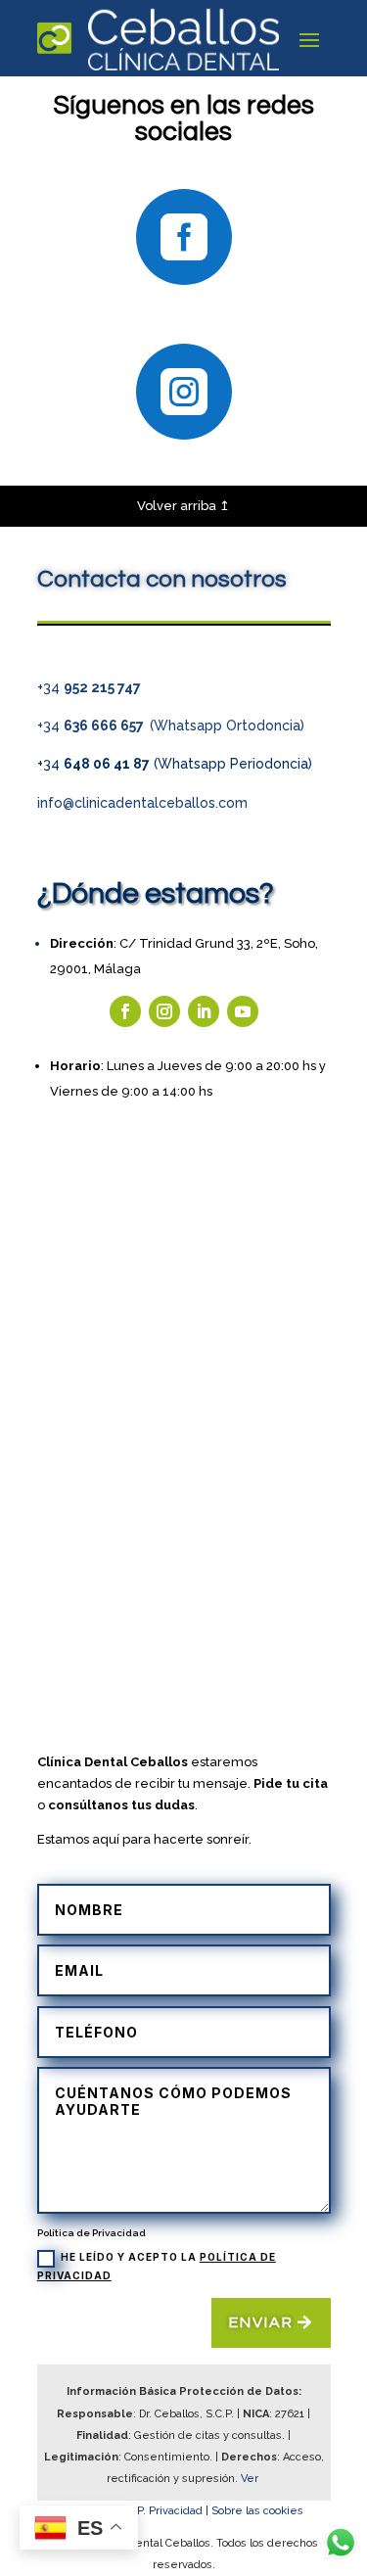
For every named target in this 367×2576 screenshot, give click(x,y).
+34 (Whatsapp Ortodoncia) (171, 726)
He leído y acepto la (157, 2266)
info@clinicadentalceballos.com (142, 803)
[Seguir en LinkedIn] (204, 1011)
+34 (89, 687)
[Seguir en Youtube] (243, 1011)
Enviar (261, 2322)
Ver (251, 2479)
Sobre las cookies (257, 2511)
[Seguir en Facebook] (125, 1011)
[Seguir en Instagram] (164, 1011)
